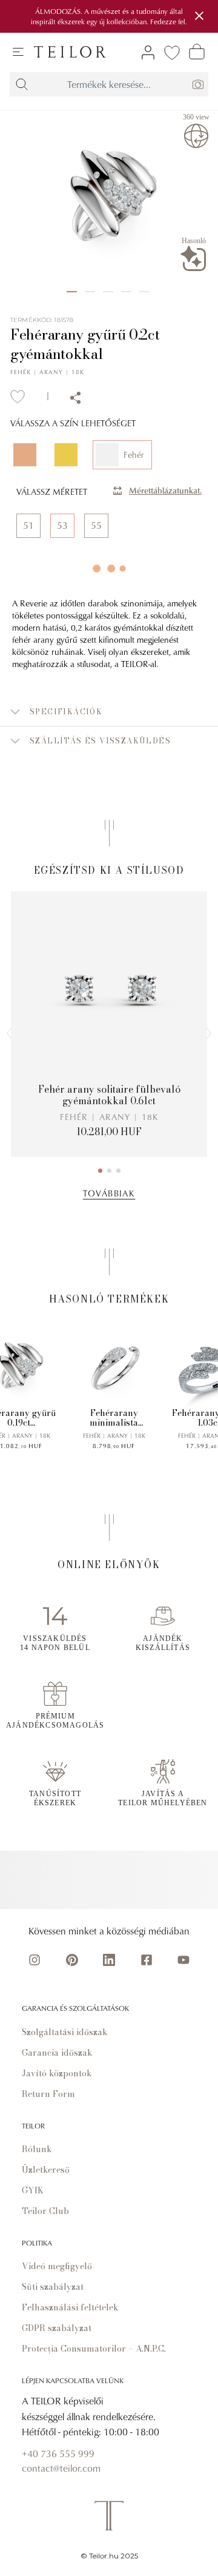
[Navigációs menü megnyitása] (18, 52)
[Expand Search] (22, 84)
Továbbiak (109, 1193)
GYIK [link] (33, 2190)
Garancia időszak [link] (57, 2053)
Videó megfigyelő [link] (57, 2266)
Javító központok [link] (57, 2073)
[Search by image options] (198, 84)
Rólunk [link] (37, 2149)
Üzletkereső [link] (46, 2170)
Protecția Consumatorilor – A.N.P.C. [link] (94, 2349)
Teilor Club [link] (45, 2211)
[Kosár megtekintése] (197, 52)
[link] (70, 52)
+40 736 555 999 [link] (58, 2454)
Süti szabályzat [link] (53, 2287)
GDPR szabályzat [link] (57, 2328)
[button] (109, 712)
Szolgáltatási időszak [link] (65, 2032)
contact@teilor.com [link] (61, 2468)
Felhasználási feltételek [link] (70, 2307)
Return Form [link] (48, 2094)
